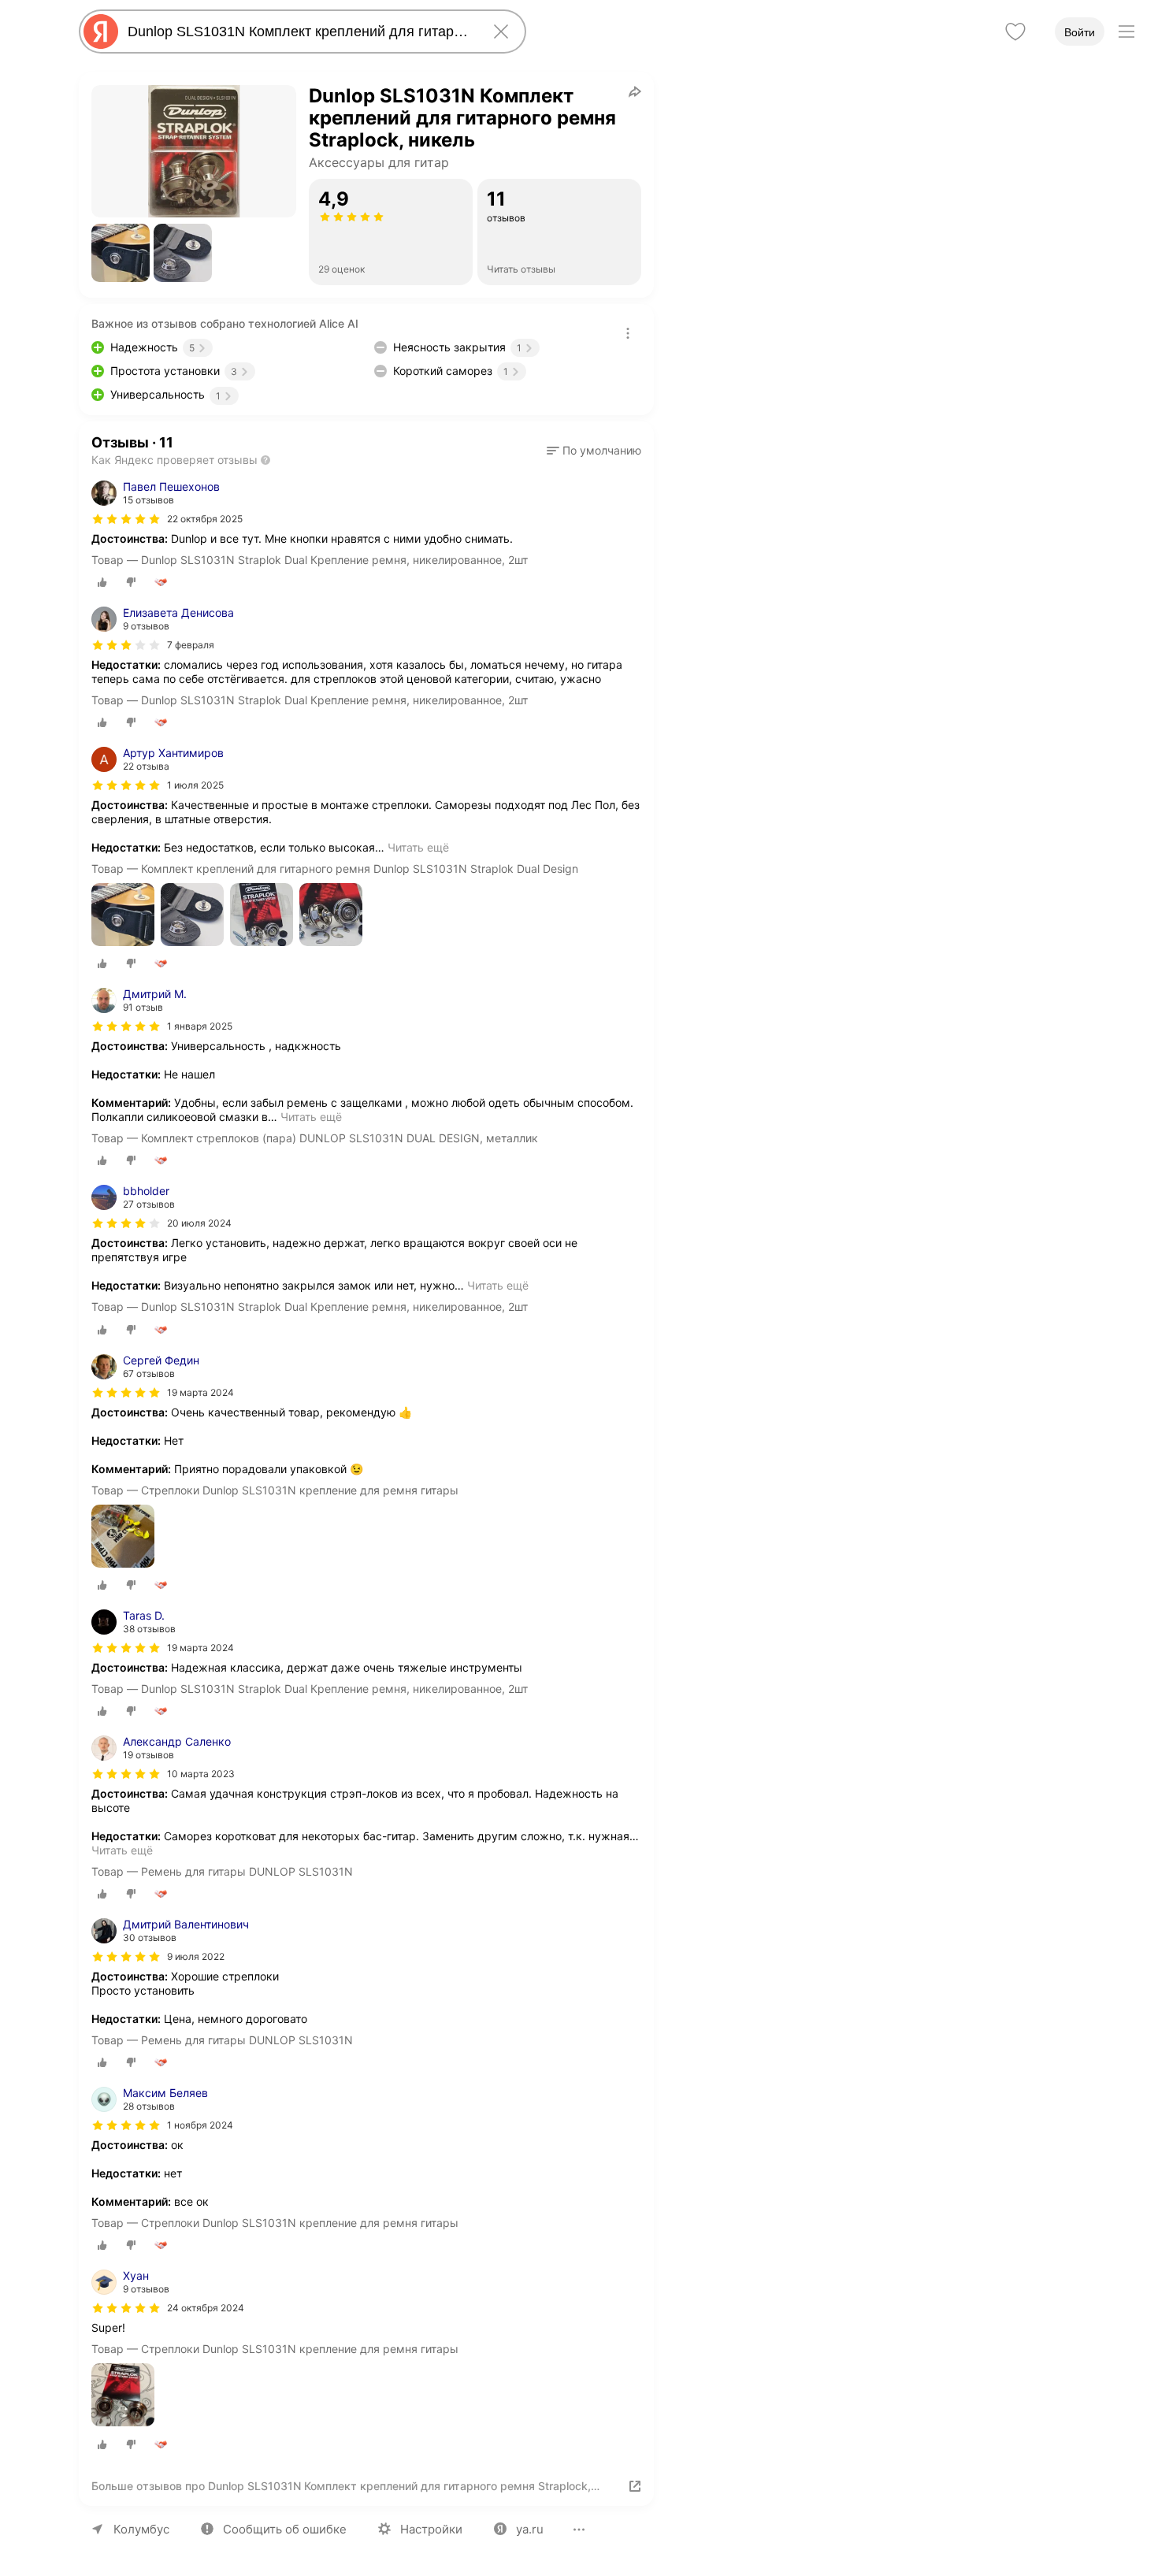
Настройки (431, 2529)
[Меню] (1126, 32)
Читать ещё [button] (418, 847)
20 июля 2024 (199, 1223)
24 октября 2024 (206, 2308)
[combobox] (299, 32)
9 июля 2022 (196, 1956)
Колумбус (141, 2529)
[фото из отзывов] (123, 916)
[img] (126, 519)
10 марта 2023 (201, 1774)
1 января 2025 (200, 1026)
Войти (1080, 32)
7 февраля (191, 645)
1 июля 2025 (195, 785)
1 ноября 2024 (200, 2125)
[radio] (102, 582)
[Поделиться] (635, 91)
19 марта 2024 (200, 1392)
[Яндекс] (101, 32)
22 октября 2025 (205, 519)
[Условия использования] (628, 333)
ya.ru (530, 2529)
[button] (121, 253)
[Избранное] (1015, 32)
